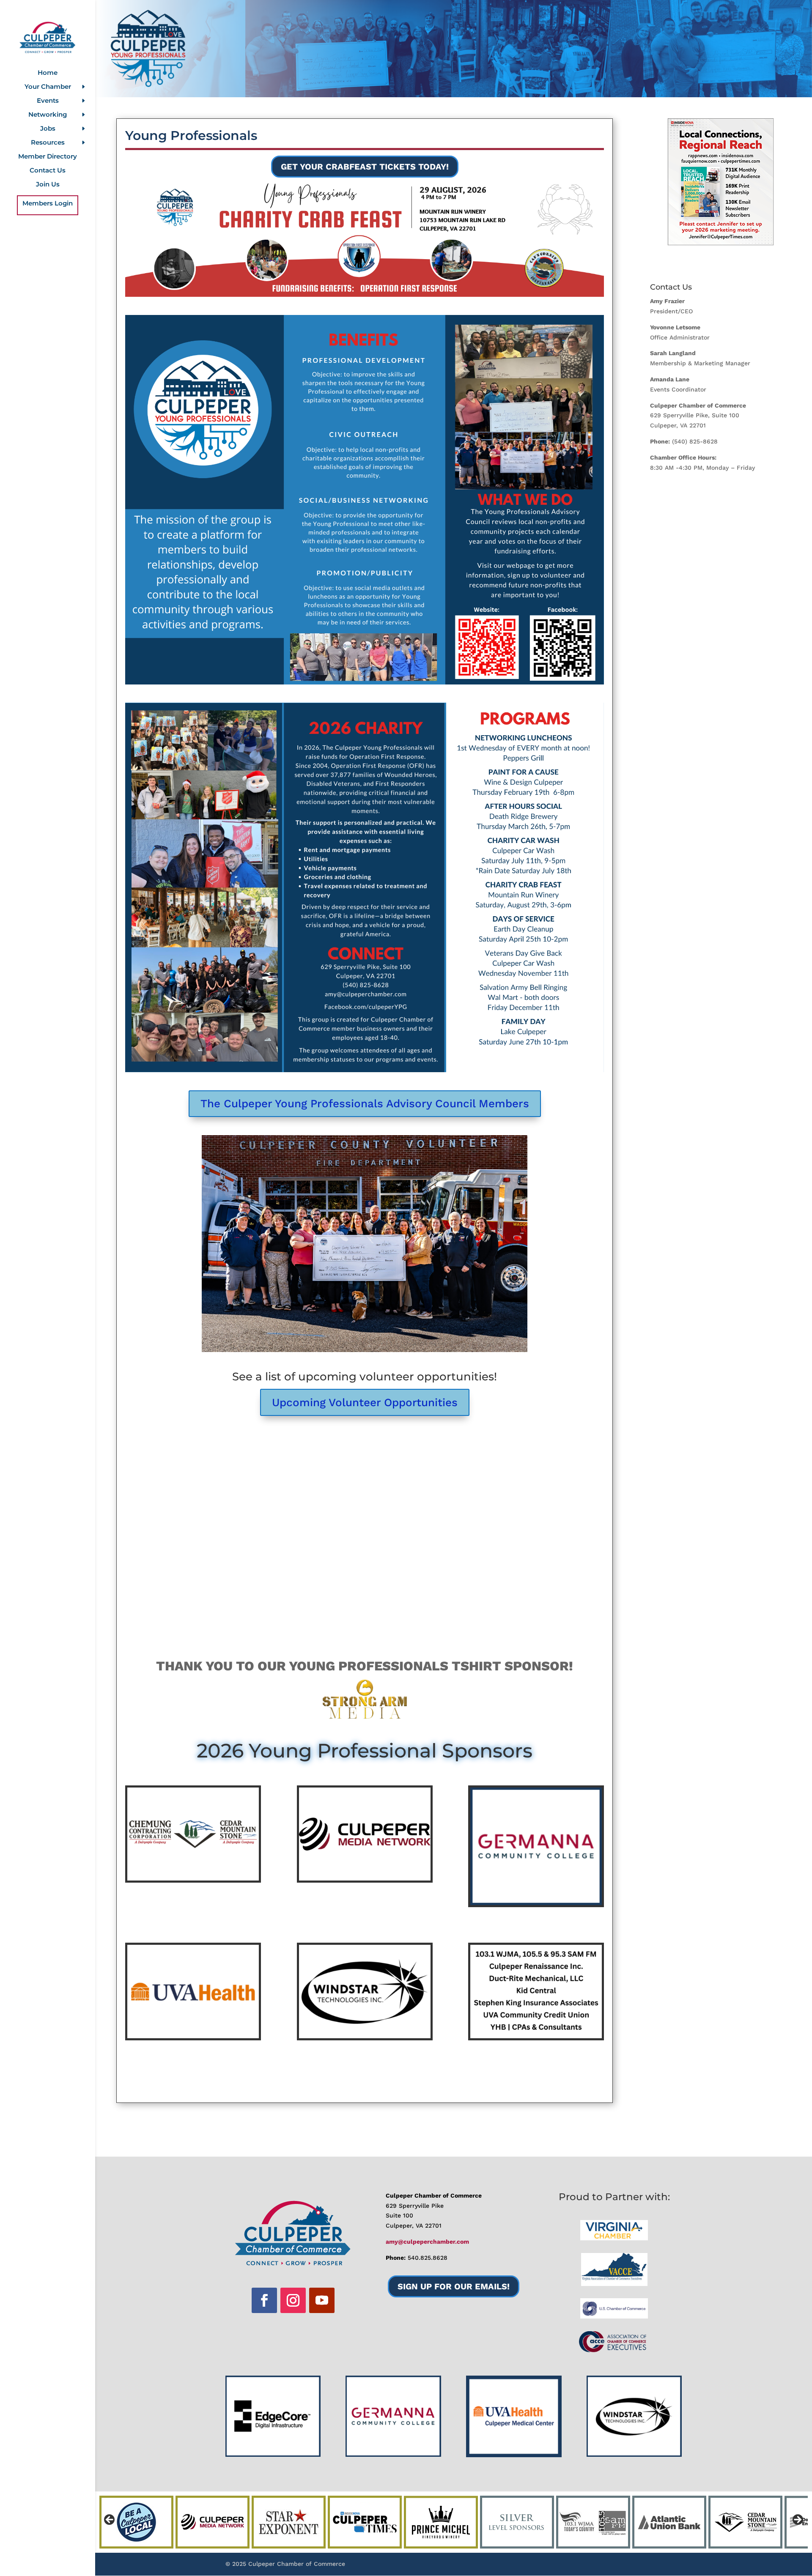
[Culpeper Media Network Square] (365, 1878)
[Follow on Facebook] (264, 2300)
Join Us (48, 185)
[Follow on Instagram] (293, 2300)
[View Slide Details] (721, 182)
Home (48, 73)
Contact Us (48, 171)
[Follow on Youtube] (322, 2300)
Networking (48, 115)
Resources (48, 143)
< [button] (110, 2520)
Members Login (48, 204)
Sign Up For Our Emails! (454, 2286)
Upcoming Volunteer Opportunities (365, 1402)
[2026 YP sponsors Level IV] (536, 2036)
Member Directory (48, 157)
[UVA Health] (193, 2036)
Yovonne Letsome (675, 327)
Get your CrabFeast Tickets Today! (365, 167)
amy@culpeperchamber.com (427, 2242)
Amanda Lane (670, 379)
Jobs (48, 129)
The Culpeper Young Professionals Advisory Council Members (365, 1103)
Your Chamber (48, 87)
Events (48, 101)
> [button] (797, 2520)
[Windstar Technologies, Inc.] (365, 2036)
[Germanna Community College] (536, 1903)
